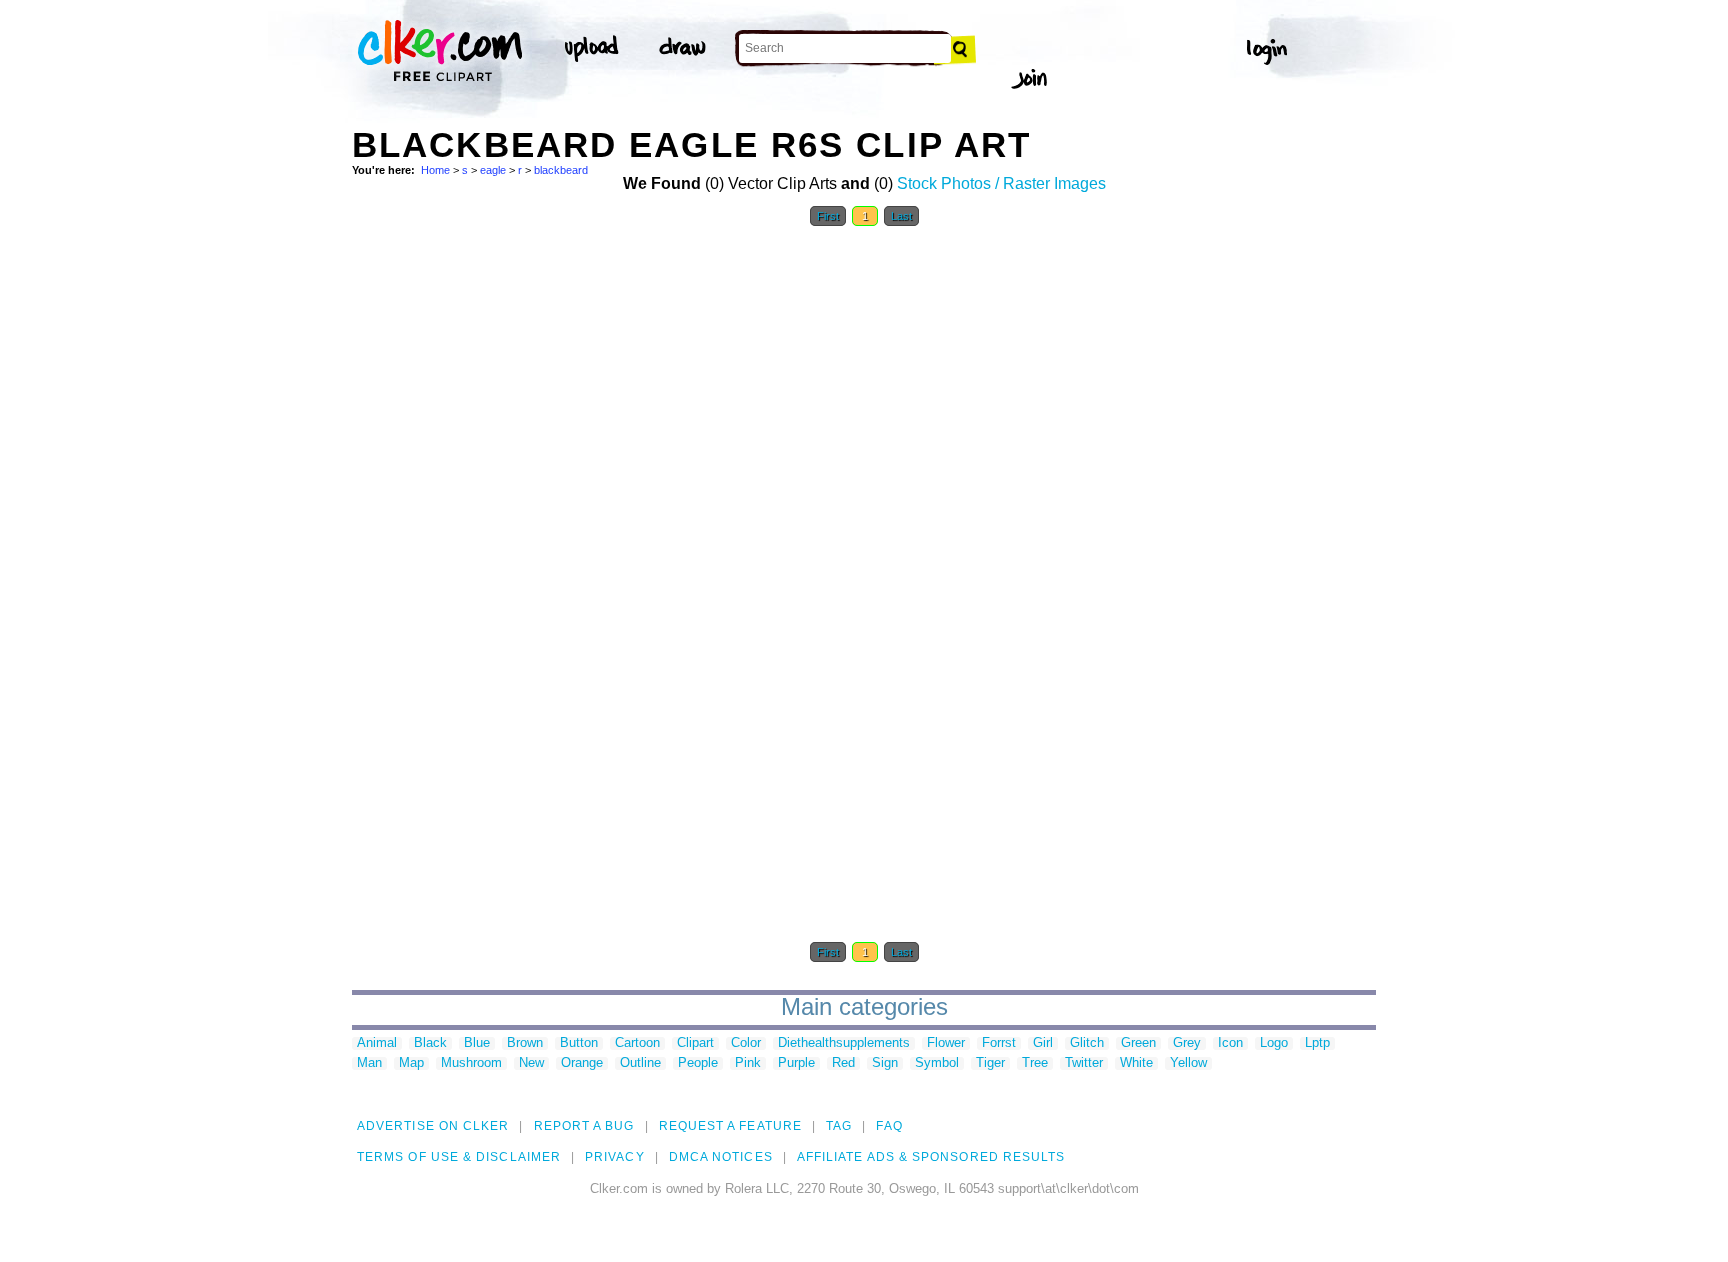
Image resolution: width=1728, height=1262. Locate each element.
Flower (946, 1043)
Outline (640, 1063)
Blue (477, 1043)
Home (435, 170)
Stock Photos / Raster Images (1001, 183)
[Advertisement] (502, 538)
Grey (1187, 1043)
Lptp (1317, 1043)
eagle (493, 170)
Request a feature (730, 1126)
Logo (1274, 1043)
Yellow (1188, 1063)
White (1136, 1063)
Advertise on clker (433, 1126)
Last (901, 216)
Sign (885, 1063)
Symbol (937, 1063)
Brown (525, 1043)
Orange (582, 1063)
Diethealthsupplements (844, 1043)
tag (839, 1126)
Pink (748, 1063)
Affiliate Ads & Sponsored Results (931, 1157)
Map (411, 1063)
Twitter (1084, 1063)
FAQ (889, 1126)
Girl (1043, 1043)
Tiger (990, 1063)
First (828, 216)
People (698, 1063)
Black (430, 1043)
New (531, 1063)
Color (746, 1043)
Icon (1230, 1043)
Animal (377, 1043)
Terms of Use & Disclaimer (459, 1157)
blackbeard (561, 170)
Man (369, 1063)
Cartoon (637, 1043)
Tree (1035, 1063)
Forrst (999, 1043)
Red (843, 1063)
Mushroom (471, 1063)
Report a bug (584, 1126)
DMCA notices (721, 1157)
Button (579, 1043)
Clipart (695, 1043)
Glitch (1087, 1043)
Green (1138, 1043)
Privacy (615, 1157)
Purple (796, 1063)
